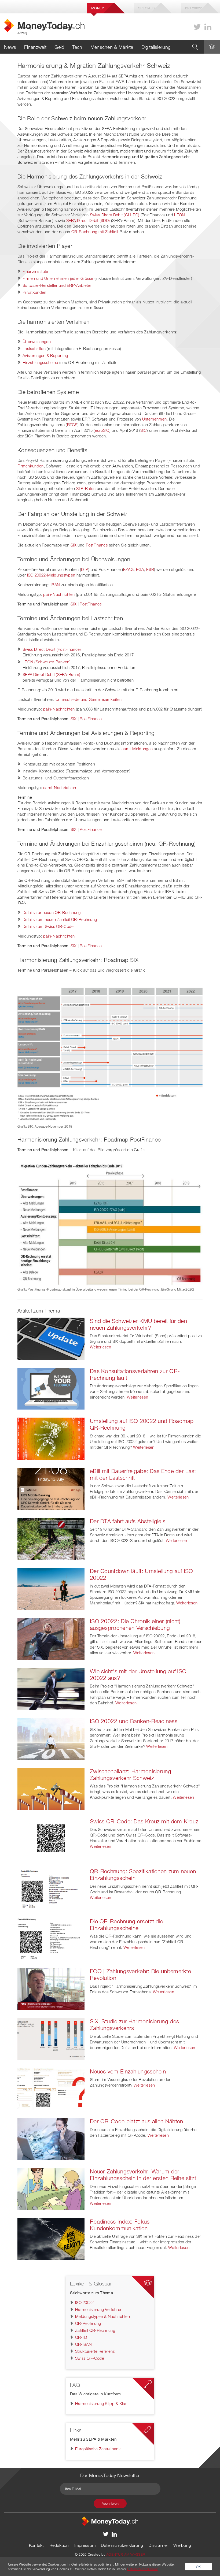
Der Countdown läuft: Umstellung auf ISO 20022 (142, 1574)
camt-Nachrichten (60, 787)
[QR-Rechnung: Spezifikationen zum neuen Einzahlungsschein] (51, 1888)
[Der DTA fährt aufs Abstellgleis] (51, 1538)
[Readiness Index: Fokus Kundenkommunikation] (51, 2239)
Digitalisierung (156, 47)
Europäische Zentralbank (98, 2449)
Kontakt (36, 2545)
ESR (150, 569)
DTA (85, 569)
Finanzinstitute (35, 271)
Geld (59, 47)
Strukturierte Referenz (95, 2351)
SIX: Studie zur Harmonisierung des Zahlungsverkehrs (134, 2025)
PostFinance (97, 545)
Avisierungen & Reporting (45, 355)
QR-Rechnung (88, 2323)
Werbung (182, 2545)
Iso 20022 (194, 8)
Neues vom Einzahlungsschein (128, 2071)
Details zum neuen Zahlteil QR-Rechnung (60, 919)
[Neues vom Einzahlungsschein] (51, 2088)
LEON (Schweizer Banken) (47, 662)
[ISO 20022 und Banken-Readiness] (51, 1738)
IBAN (55, 585)
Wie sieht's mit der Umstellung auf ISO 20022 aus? (138, 1674)
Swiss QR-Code (90, 2358)
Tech (77, 47)
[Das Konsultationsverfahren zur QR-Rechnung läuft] (51, 1388)
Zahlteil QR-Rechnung (95, 2330)
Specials (146, 8)
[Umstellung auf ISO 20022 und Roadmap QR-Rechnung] (51, 1438)
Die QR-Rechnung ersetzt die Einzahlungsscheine (127, 1925)
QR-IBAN (83, 2344)
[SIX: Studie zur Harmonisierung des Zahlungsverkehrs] (51, 2038)
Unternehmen (154, 419)
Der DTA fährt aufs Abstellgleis (128, 1521)
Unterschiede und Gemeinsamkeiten (89, 699)
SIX (74, 545)
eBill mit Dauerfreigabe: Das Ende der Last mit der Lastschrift (143, 1474)
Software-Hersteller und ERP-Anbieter (57, 285)
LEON (179, 215)
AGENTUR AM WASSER (126, 2554)
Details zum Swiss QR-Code (48, 926)
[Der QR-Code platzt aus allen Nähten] (51, 2139)
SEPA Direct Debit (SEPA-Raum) (52, 674)
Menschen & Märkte (112, 47)
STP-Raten (86, 488)
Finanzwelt (35, 47)
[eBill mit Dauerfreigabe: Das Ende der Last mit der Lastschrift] (51, 1488)
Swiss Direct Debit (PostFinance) (52, 649)
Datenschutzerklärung (122, 2545)
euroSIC (102, 430)
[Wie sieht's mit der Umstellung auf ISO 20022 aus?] (51, 1688)
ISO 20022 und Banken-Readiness (134, 1721)
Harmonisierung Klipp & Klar (101, 2403)
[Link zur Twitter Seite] (197, 27)
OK (199, 2567)
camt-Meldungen (137, 749)
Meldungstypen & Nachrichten (102, 2316)
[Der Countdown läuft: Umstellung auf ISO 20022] (51, 1588)
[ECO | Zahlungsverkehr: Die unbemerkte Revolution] (51, 1988)
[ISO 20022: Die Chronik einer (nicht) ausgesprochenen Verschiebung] (51, 1638)
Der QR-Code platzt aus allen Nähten (137, 2121)
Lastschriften (34, 348)
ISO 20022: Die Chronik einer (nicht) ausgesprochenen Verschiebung (135, 1624)
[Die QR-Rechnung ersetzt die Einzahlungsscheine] (51, 1938)
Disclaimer (158, 2545)
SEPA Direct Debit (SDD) (88, 220)
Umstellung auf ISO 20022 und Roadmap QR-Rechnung (142, 1424)
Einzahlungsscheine (40, 362)
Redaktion (59, 2545)
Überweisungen (37, 341)
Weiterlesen (100, 1347)
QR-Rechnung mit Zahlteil (95, 232)
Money (98, 8)
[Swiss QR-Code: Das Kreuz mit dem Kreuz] (51, 1838)
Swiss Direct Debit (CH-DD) (115, 215)
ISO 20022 (85, 2302)
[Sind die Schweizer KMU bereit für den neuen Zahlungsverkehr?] (51, 1338)
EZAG (128, 569)
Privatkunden (34, 292)
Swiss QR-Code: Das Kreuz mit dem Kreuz (144, 1821)
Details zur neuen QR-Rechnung (52, 912)
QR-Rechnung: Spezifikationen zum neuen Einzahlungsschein (143, 1874)
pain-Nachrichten (59, 594)
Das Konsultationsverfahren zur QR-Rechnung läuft (135, 1374)
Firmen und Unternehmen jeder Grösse (58, 278)
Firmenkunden (31, 466)
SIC (144, 430)
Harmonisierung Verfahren (99, 2309)
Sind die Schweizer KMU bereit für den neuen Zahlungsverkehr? (138, 1324)
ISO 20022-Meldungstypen (51, 575)
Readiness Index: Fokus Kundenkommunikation (120, 2225)
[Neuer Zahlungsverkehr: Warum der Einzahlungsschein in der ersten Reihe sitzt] (51, 2188)
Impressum (85, 2545)
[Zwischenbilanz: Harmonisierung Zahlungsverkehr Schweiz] (51, 1788)
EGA (140, 569)
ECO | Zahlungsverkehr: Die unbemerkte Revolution (140, 1974)
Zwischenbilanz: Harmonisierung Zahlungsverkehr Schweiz (131, 1774)
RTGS (72, 425)
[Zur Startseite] (110, 2521)
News (10, 47)
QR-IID (81, 2337)
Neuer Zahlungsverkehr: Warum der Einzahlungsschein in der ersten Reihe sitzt (143, 2175)
